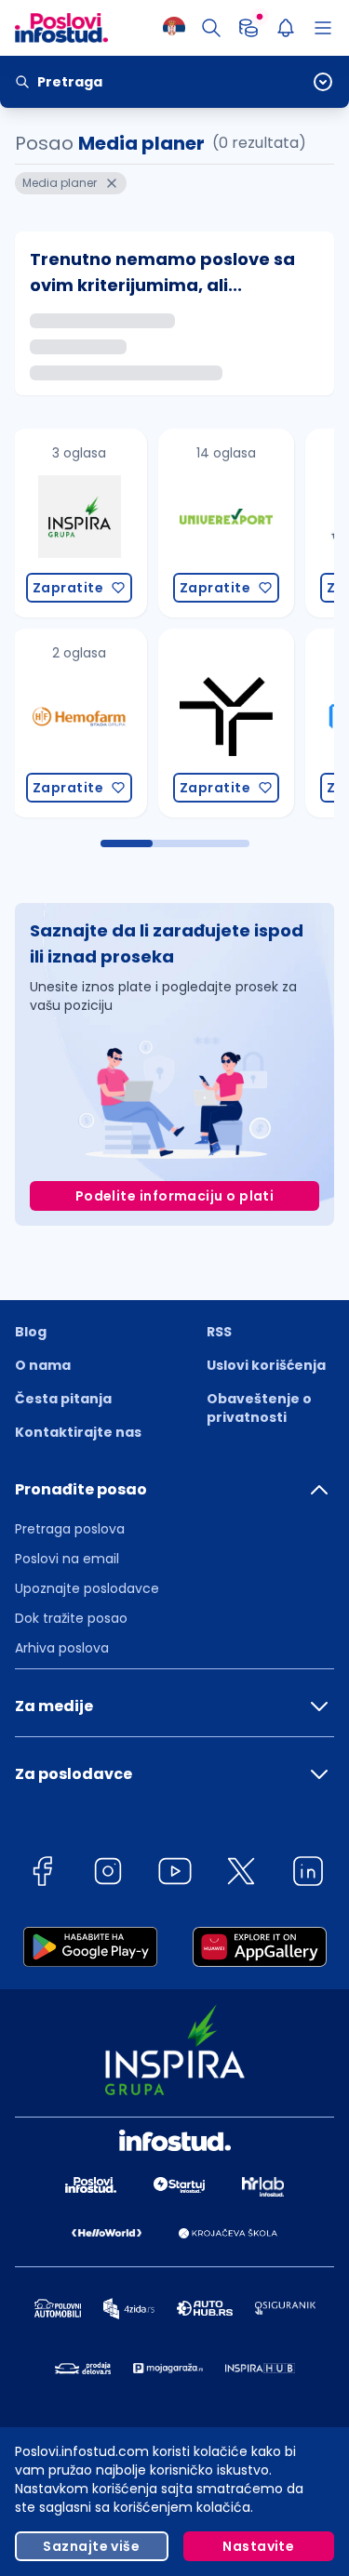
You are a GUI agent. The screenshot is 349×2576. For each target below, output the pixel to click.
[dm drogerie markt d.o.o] (245, 523)
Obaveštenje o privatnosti (259, 1408)
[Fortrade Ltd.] (245, 723)
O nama (43, 1365)
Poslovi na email (67, 1559)
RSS (219, 1332)
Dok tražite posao (71, 1618)
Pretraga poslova (70, 1529)
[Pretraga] (211, 28)
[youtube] (175, 1874)
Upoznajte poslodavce (87, 1588)
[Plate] (248, 28)
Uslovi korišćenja (266, 1365)
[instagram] (108, 1874)
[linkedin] (308, 1874)
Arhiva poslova (62, 1648)
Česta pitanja (63, 1399)
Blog (31, 1332)
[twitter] (241, 1874)
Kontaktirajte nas (78, 1432)
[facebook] (42, 1874)
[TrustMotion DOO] (98, 723)
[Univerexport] (98, 523)
